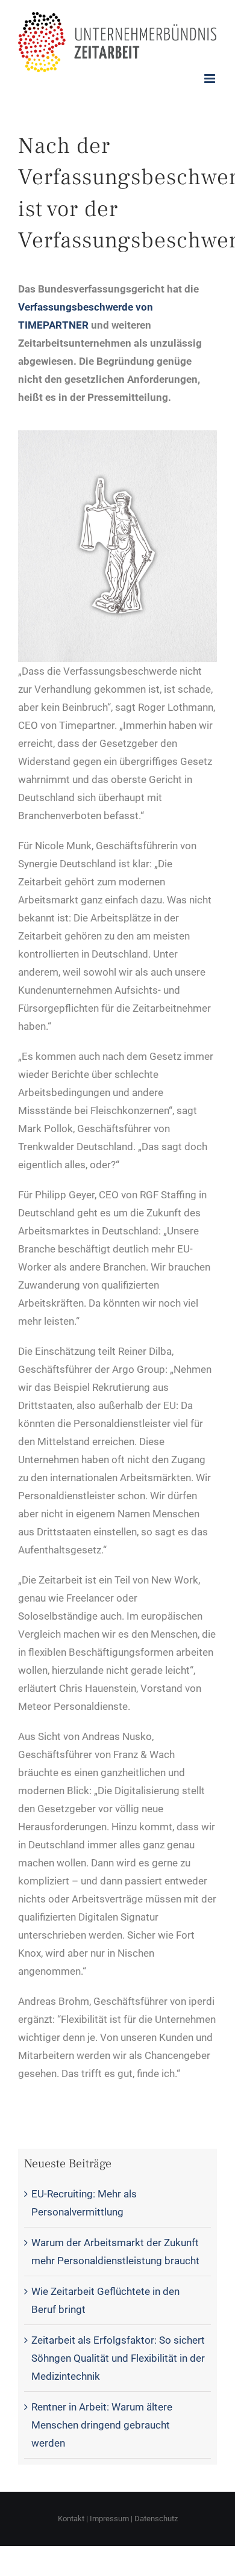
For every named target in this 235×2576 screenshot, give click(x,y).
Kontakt (71, 2519)
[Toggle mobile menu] (211, 79)
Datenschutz (156, 2519)
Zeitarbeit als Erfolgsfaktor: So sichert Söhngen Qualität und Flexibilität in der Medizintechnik (118, 2358)
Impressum (109, 2519)
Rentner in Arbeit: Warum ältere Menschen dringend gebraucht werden (102, 2425)
